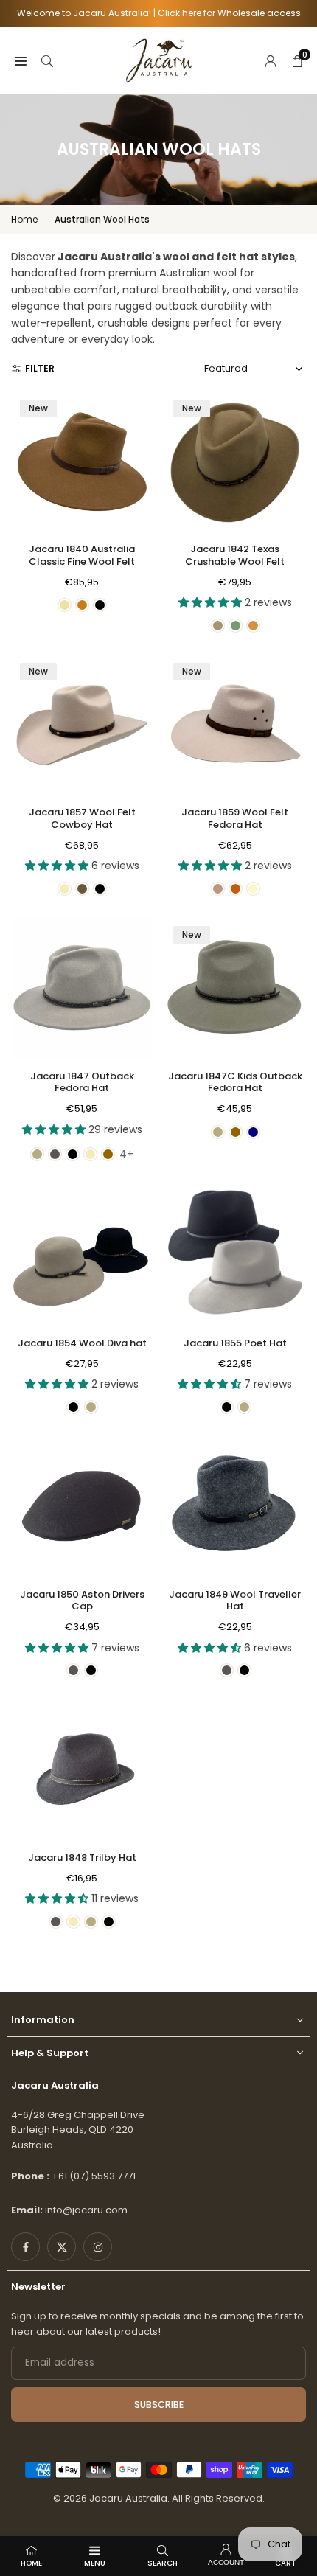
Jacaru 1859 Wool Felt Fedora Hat (235, 818)
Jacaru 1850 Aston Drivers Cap (82, 1601)
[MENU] (21, 60)
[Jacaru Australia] (159, 59)
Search (163, 2563)
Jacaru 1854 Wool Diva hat (82, 1343)
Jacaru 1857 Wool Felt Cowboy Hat (82, 818)
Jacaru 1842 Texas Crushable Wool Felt (235, 555)
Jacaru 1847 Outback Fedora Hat (82, 1082)
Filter (40, 368)
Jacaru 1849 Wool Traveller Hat (235, 1601)
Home (24, 219)
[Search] (47, 60)
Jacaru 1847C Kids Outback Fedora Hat (235, 1082)
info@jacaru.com (86, 2210)
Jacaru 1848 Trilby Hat (82, 1858)
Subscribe (159, 2405)
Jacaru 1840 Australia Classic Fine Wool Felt (82, 555)
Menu (95, 2563)
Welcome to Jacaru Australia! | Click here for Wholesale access (159, 13)
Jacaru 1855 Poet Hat (235, 1343)
